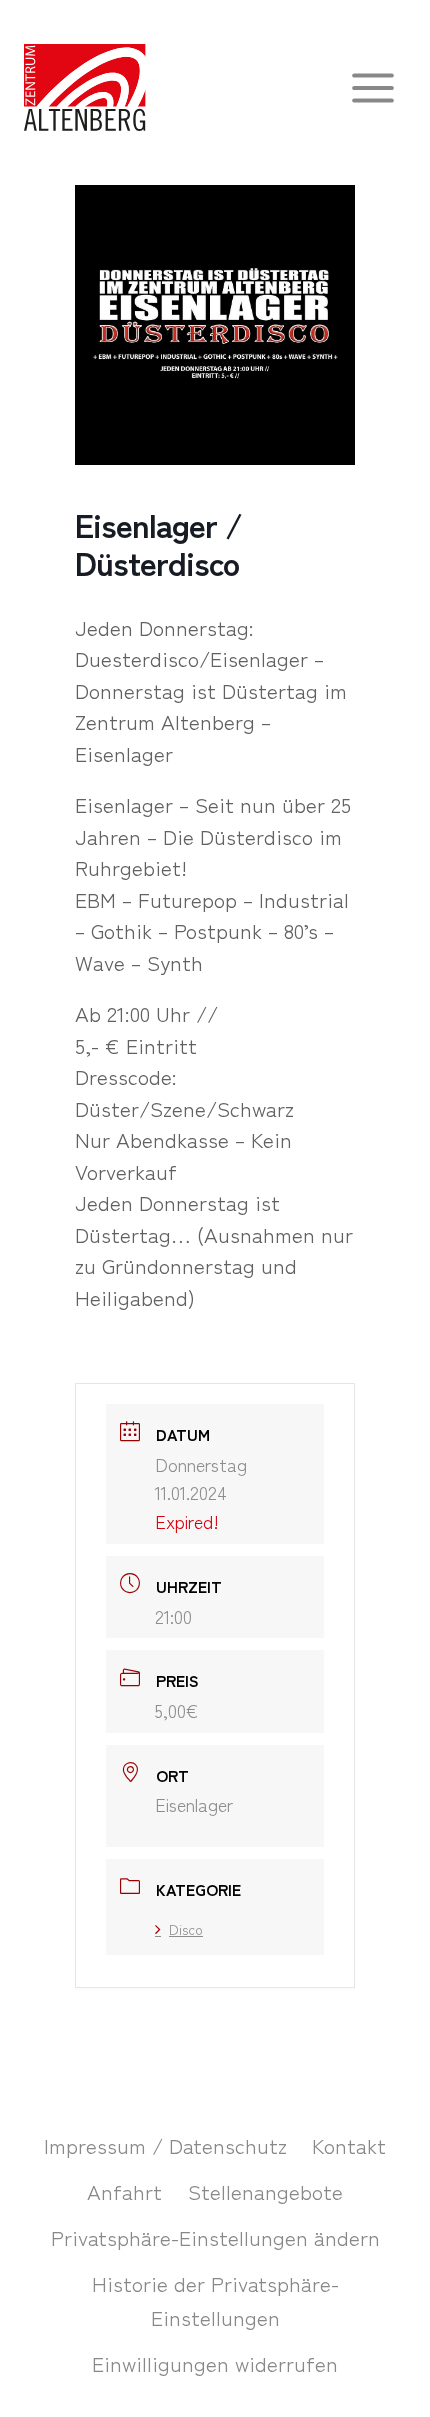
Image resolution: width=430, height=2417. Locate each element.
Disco (186, 1929)
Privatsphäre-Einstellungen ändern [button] (215, 2237)
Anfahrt (124, 2191)
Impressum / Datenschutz (165, 2145)
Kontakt (349, 2145)
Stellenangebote (265, 2191)
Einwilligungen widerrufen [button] (215, 2363)
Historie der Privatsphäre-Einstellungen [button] (215, 2300)
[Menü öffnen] (372, 87)
